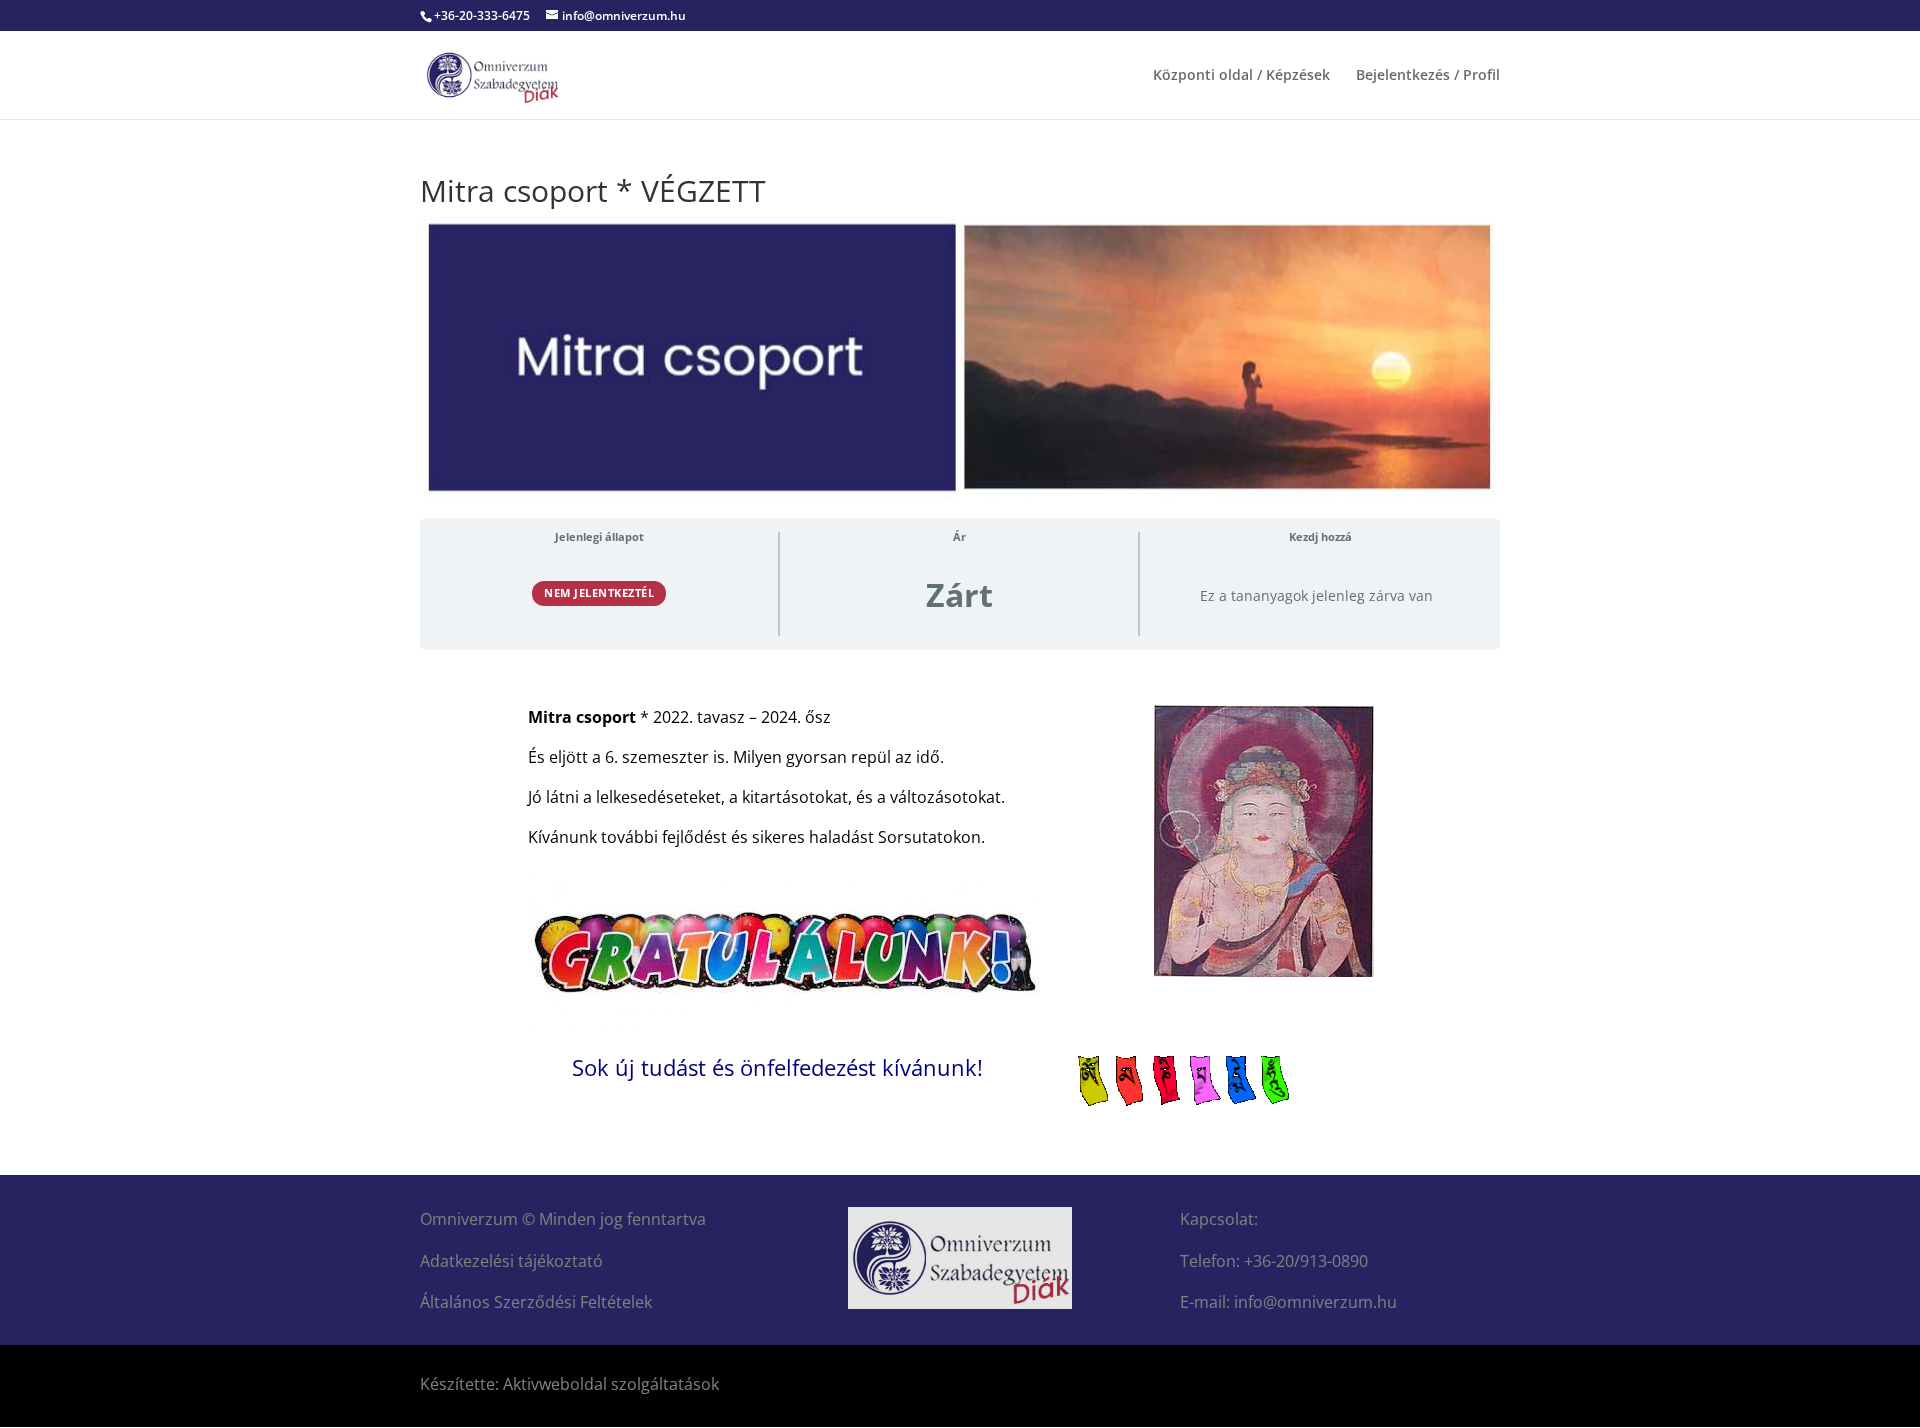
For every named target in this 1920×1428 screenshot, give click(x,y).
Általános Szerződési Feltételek (536, 1302)
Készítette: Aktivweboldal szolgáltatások (569, 1384)
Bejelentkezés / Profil (1428, 76)
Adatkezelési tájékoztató (511, 1261)
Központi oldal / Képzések (1241, 76)
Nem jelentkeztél (599, 592)
